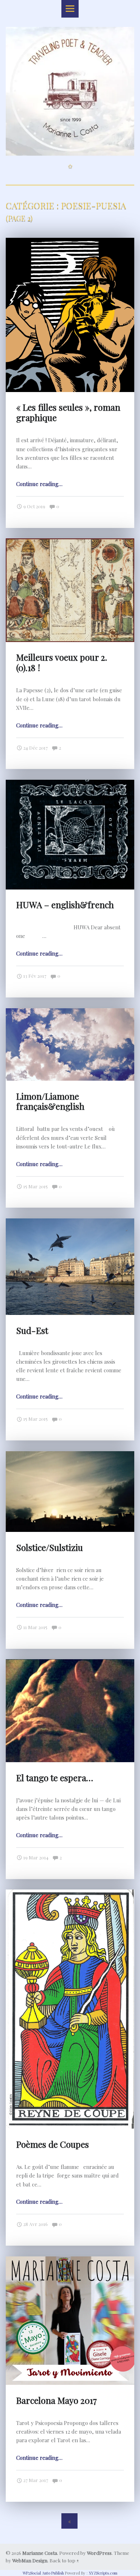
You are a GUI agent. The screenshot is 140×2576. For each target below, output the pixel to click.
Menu (70, 9)
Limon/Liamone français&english (50, 1101)
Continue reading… (39, 484)
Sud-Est (32, 1330)
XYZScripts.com (103, 2573)
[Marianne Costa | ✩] (70, 33)
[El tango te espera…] (70, 1664)
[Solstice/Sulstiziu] (70, 1456)
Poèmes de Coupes (53, 2144)
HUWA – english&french (65, 905)
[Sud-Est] (70, 1223)
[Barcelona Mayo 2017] (70, 2261)
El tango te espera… (55, 1778)
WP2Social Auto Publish (43, 2573)
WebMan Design (30, 2560)
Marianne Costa (40, 2553)
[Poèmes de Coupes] (70, 1894)
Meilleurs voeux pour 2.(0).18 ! (62, 662)
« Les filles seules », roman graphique (68, 412)
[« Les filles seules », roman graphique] (70, 242)
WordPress (99, 2553)
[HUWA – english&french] (70, 784)
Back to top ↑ (64, 2560)
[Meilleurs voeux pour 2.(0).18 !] (70, 543)
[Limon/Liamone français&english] (70, 1013)
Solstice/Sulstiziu (50, 1547)
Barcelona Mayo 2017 (57, 2400)
